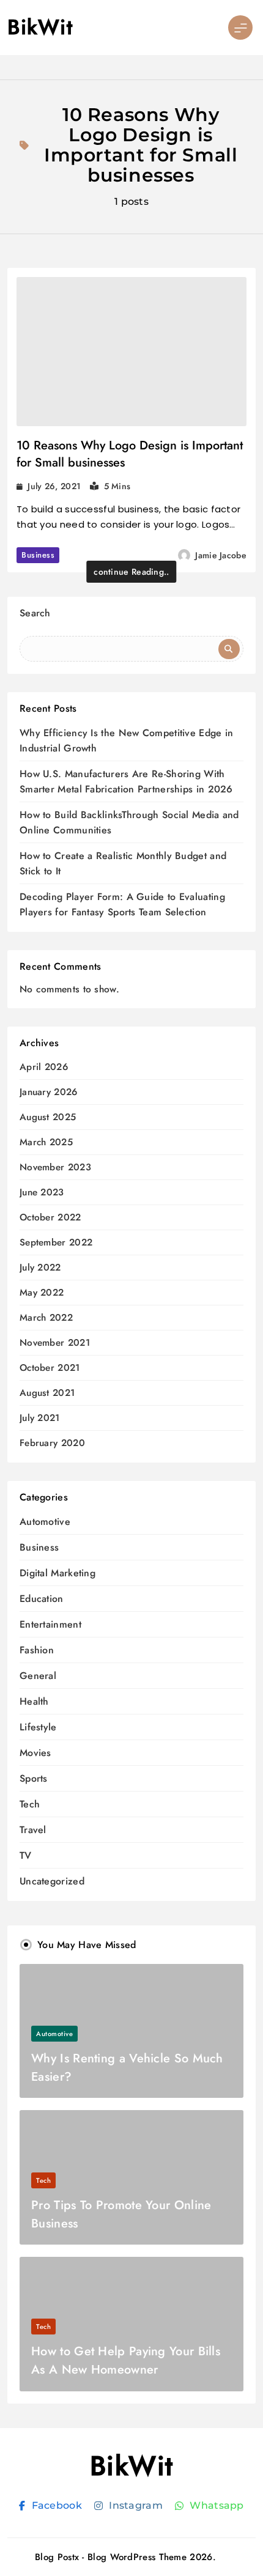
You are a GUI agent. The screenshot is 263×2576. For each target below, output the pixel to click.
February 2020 (52, 1443)
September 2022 (56, 1243)
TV (26, 1855)
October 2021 (50, 1368)
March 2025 (46, 1142)
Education (42, 1599)
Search (35, 613)
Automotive (45, 1522)
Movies (35, 1753)
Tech (30, 1804)
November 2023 (55, 1168)
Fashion (37, 1650)
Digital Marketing (57, 1573)
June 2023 (42, 1193)
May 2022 (42, 1293)
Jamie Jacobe (221, 555)
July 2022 (40, 1268)
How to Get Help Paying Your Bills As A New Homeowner (126, 2360)
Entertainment (50, 1624)
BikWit (40, 27)
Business (38, 555)
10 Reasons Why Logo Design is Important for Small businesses (130, 454)
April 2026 (44, 1067)
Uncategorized (52, 1881)
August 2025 (48, 1117)
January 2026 (49, 1092)
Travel (33, 1830)
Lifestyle (38, 1727)
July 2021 (40, 1418)
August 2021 (47, 1393)
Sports (34, 1778)
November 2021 (55, 1343)
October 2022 (50, 1218)
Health (34, 1701)
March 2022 (46, 1318)
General (38, 1676)
